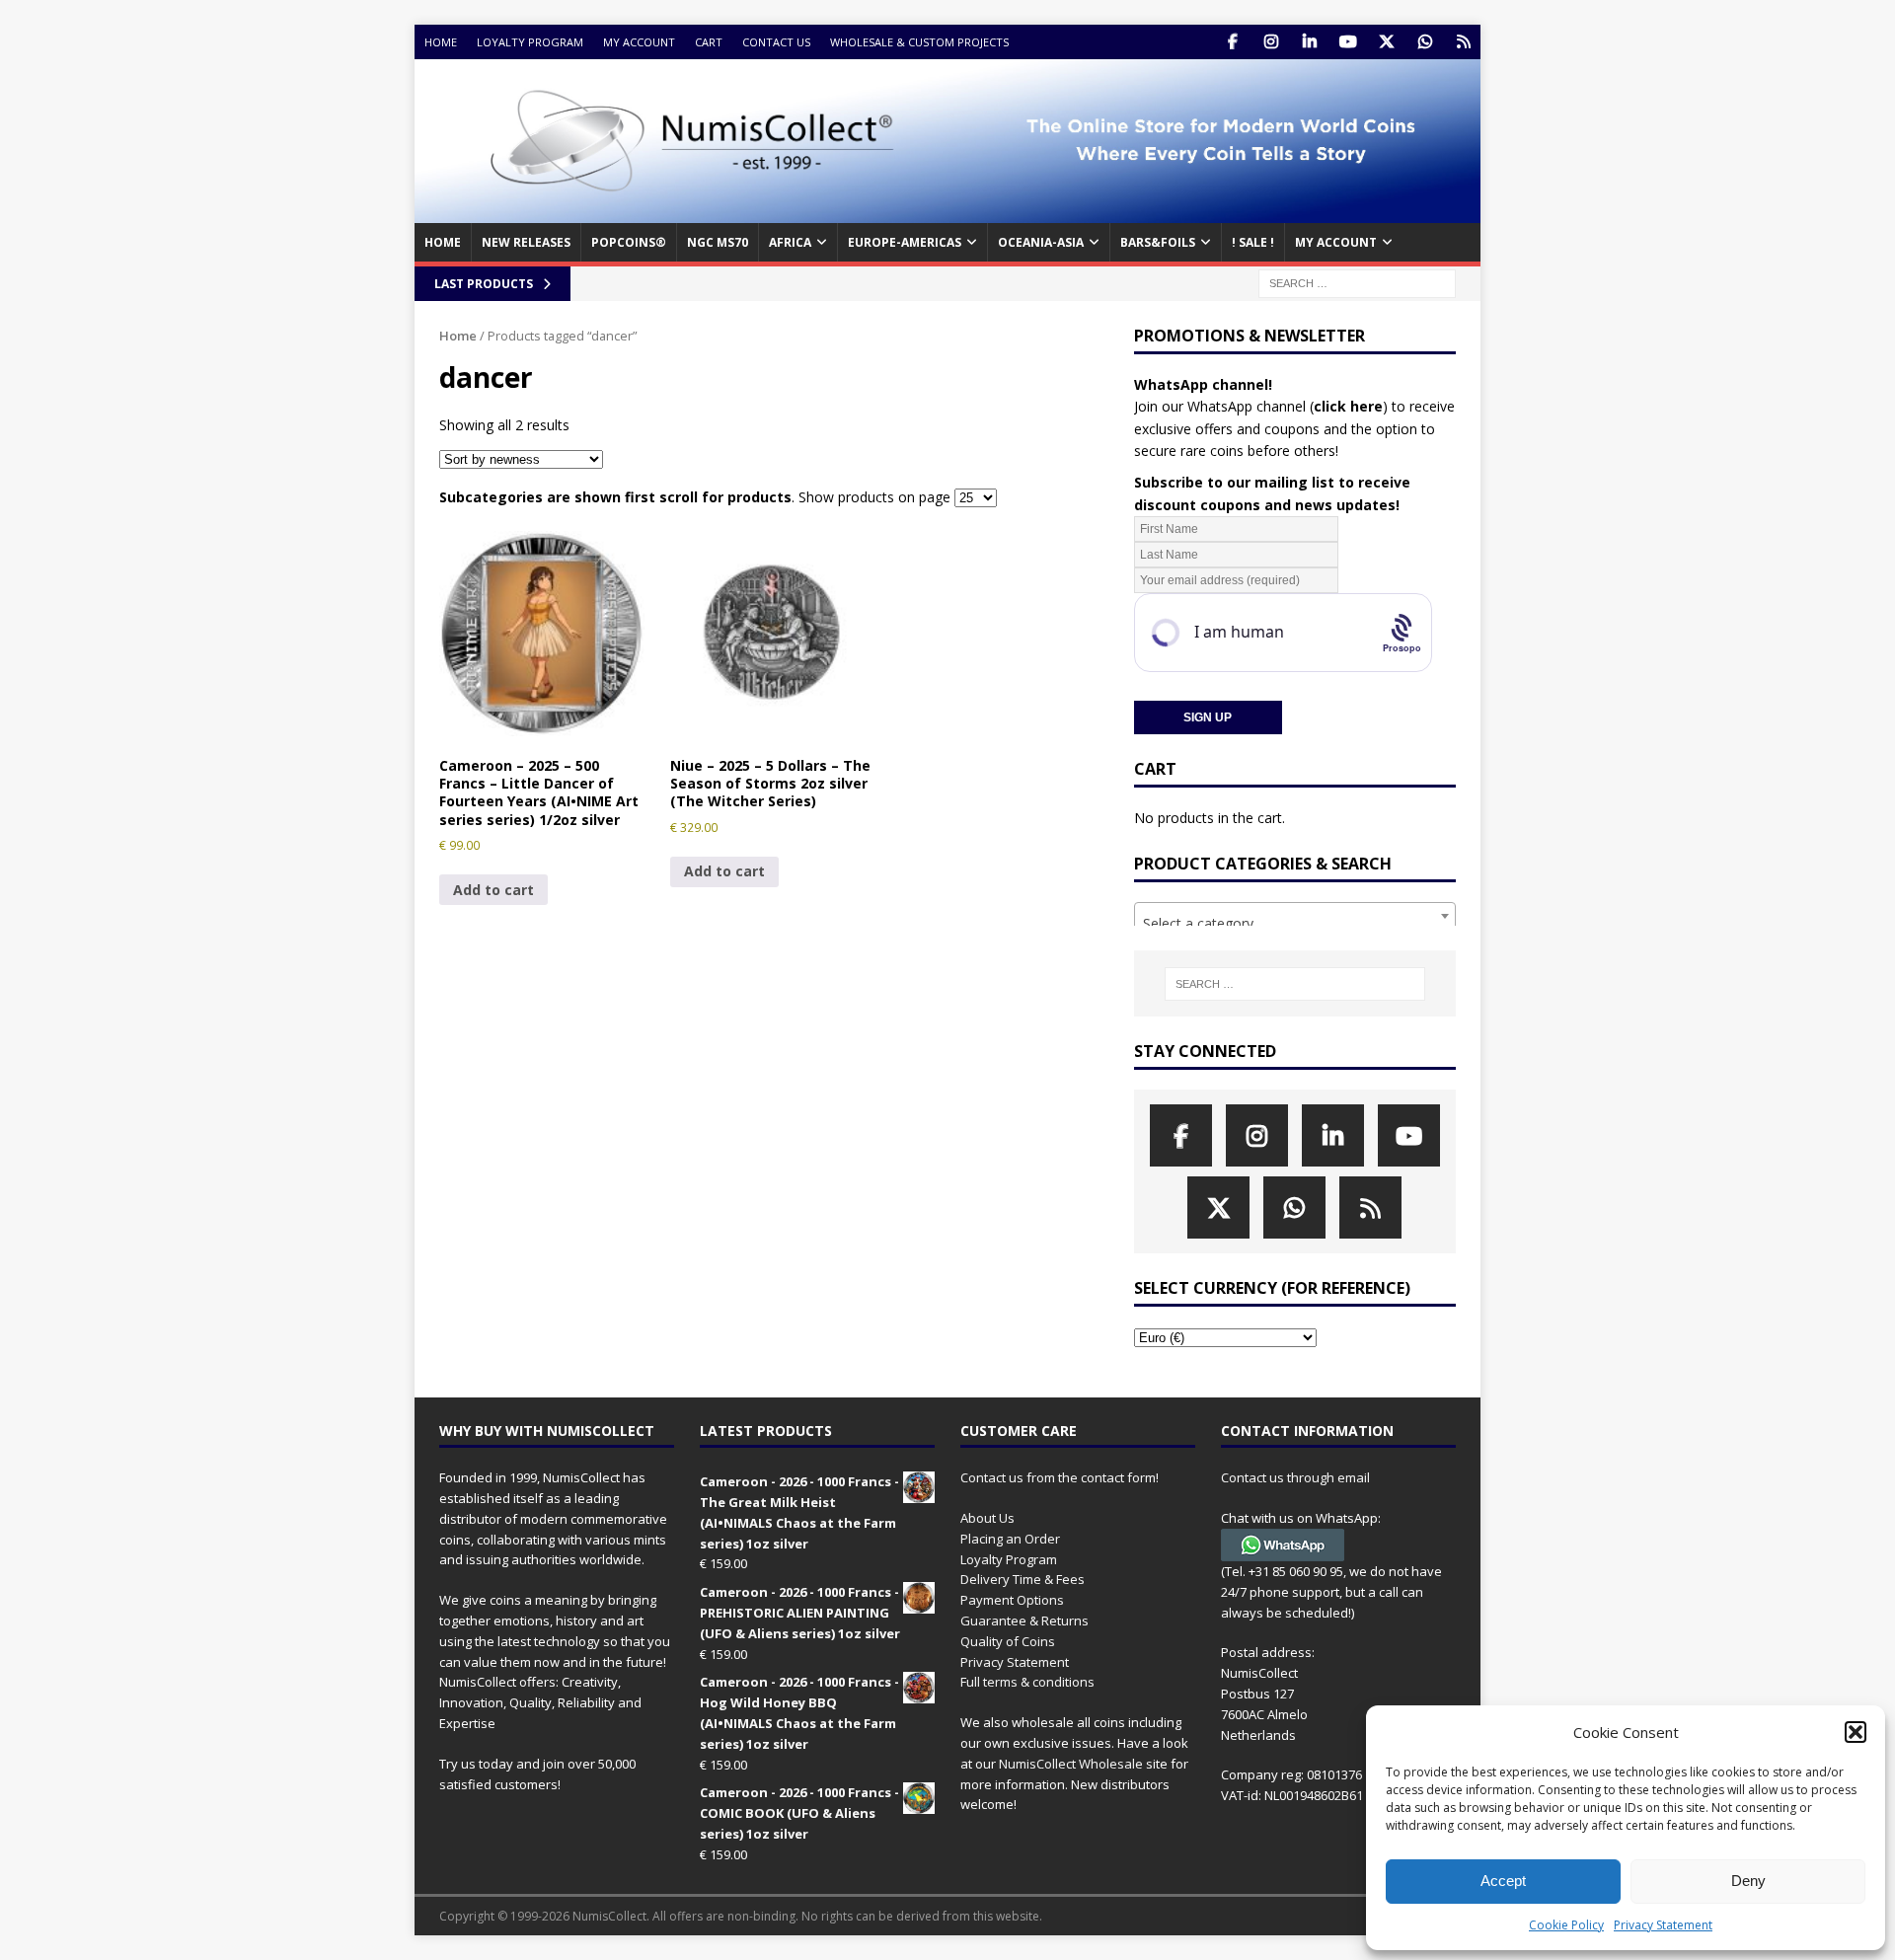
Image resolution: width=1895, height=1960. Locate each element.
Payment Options (1012, 1600)
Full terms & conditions (1027, 1682)
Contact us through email (1295, 1477)
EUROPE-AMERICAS (905, 242)
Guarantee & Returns (1024, 1621)
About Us (987, 1518)
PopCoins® (629, 242)
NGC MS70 (718, 242)
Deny (1748, 1881)
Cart (709, 42)
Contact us (776, 42)
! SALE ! (1253, 242)
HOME (443, 242)
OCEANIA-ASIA (1041, 242)
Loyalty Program (530, 42)
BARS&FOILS (1158, 242)
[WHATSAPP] (1425, 42)
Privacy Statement (1663, 1925)
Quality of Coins (1008, 1641)
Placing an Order (1010, 1539)
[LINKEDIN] (1309, 42)
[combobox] (1295, 916)
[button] (1856, 1732)
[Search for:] (1357, 282)
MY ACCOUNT (1336, 242)
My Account (639, 42)
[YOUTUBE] (1348, 42)
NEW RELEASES (526, 242)
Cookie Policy (1566, 1925)
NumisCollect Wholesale (1071, 1764)
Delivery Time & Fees (1023, 1579)
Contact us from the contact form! (1060, 1477)
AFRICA (790, 242)
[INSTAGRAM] (1271, 42)
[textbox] (1295, 924)
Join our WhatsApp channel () (1261, 406)
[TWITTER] (1386, 42)
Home (441, 42)
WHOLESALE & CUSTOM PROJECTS (919, 42)
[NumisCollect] (947, 212)
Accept (1503, 1881)
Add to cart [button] (493, 890)
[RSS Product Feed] (1463, 42)
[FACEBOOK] (1232, 42)
